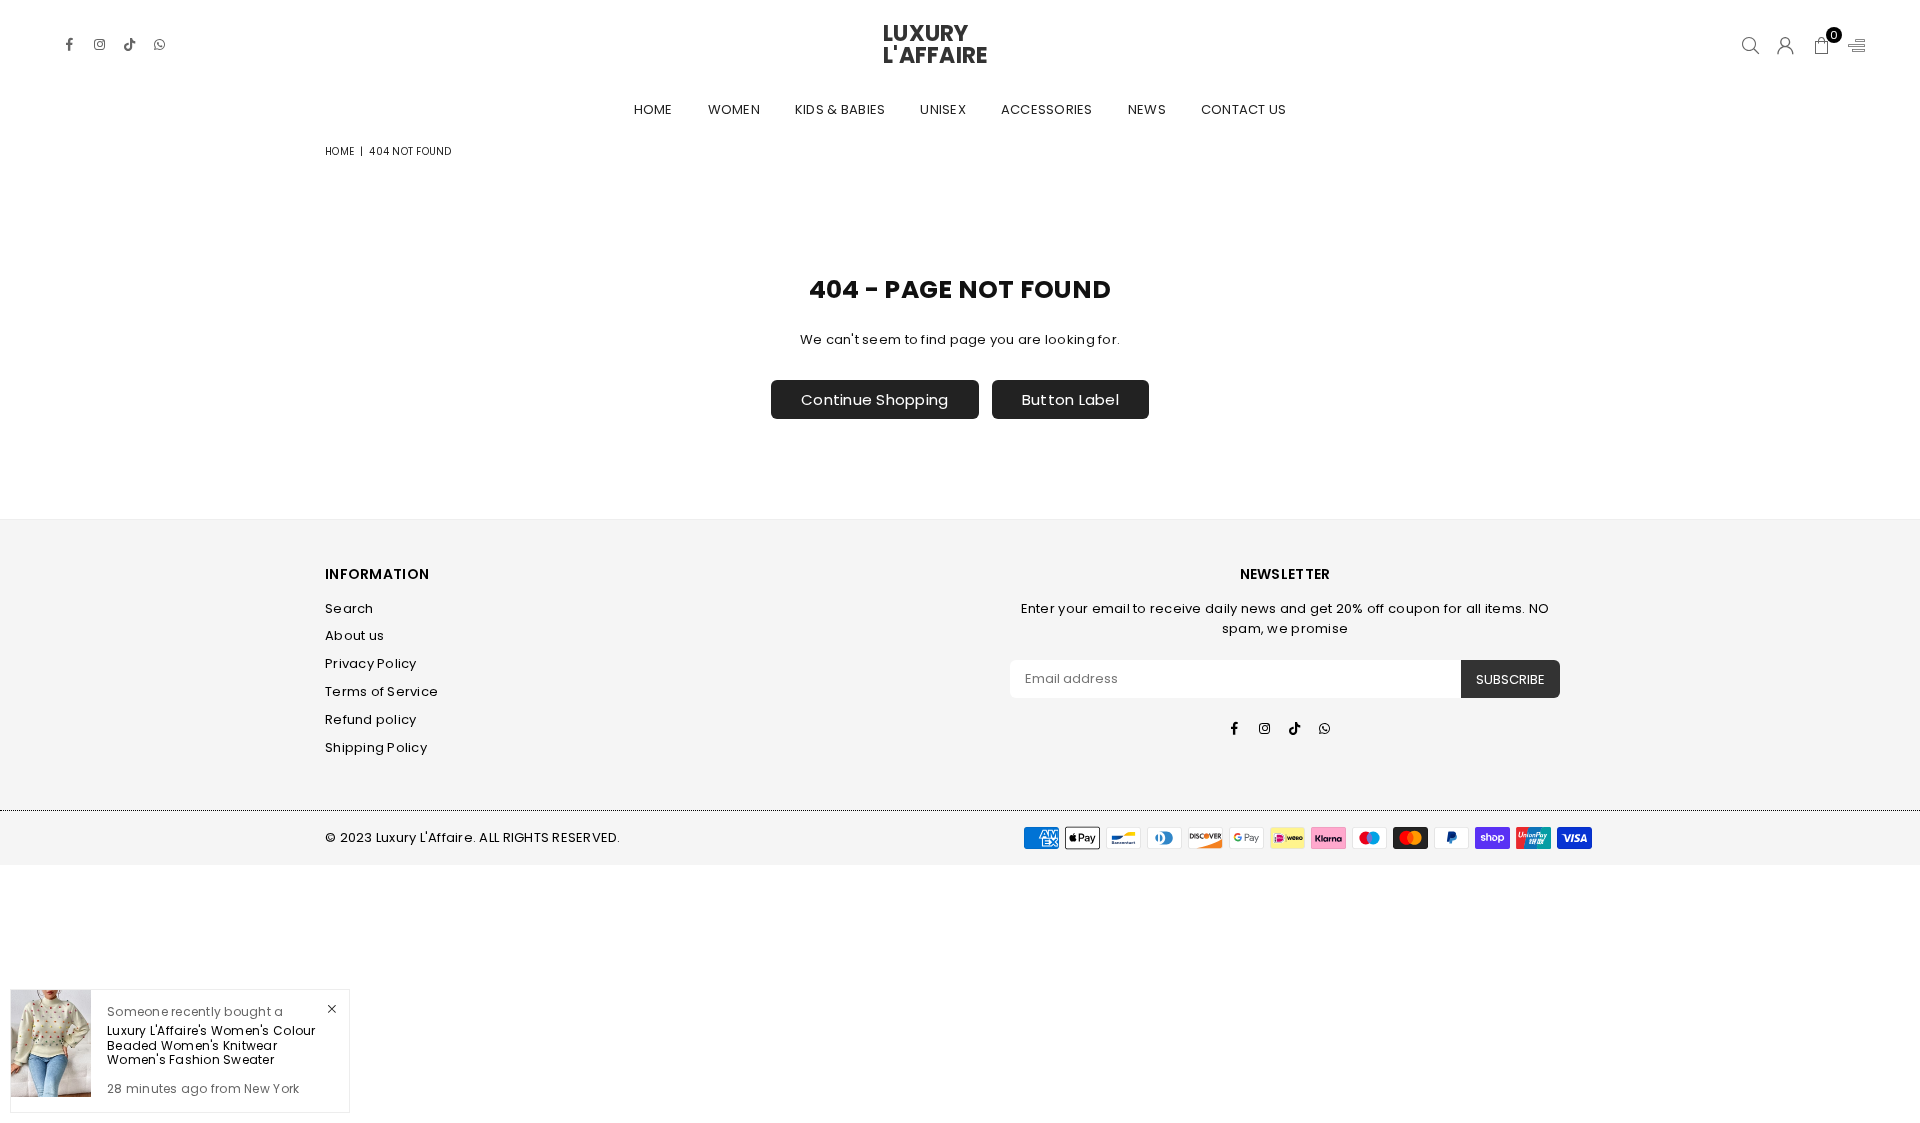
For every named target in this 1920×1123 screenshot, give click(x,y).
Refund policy (370, 719)
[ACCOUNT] (1785, 45)
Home (653, 109)
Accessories (1047, 109)
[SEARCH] (1750, 45)
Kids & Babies (840, 109)
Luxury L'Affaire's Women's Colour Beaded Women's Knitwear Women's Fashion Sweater (211, 1045)
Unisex (943, 109)
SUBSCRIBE (1510, 679)
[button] (1821, 45)
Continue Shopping (874, 399)
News (1147, 109)
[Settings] (1852, 45)
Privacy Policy (371, 663)
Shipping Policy (376, 747)
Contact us (1244, 109)
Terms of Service (381, 691)
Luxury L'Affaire (960, 45)
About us (354, 635)
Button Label (1070, 399)
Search (349, 608)
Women (734, 109)
